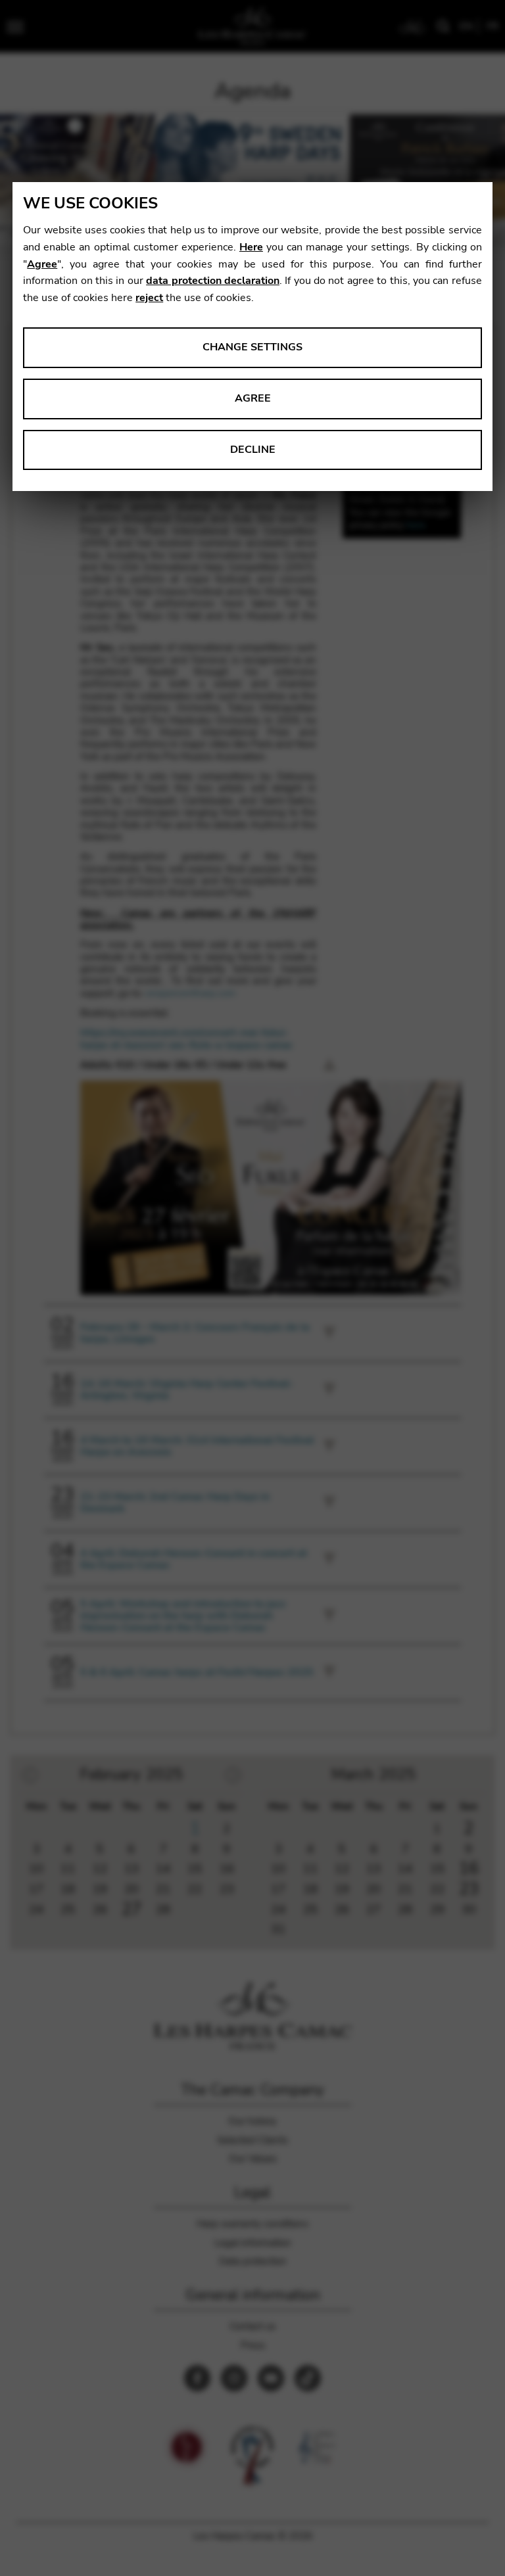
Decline (253, 450)
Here (251, 247)
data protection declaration (213, 281)
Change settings (252, 347)
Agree (42, 264)
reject (149, 298)
